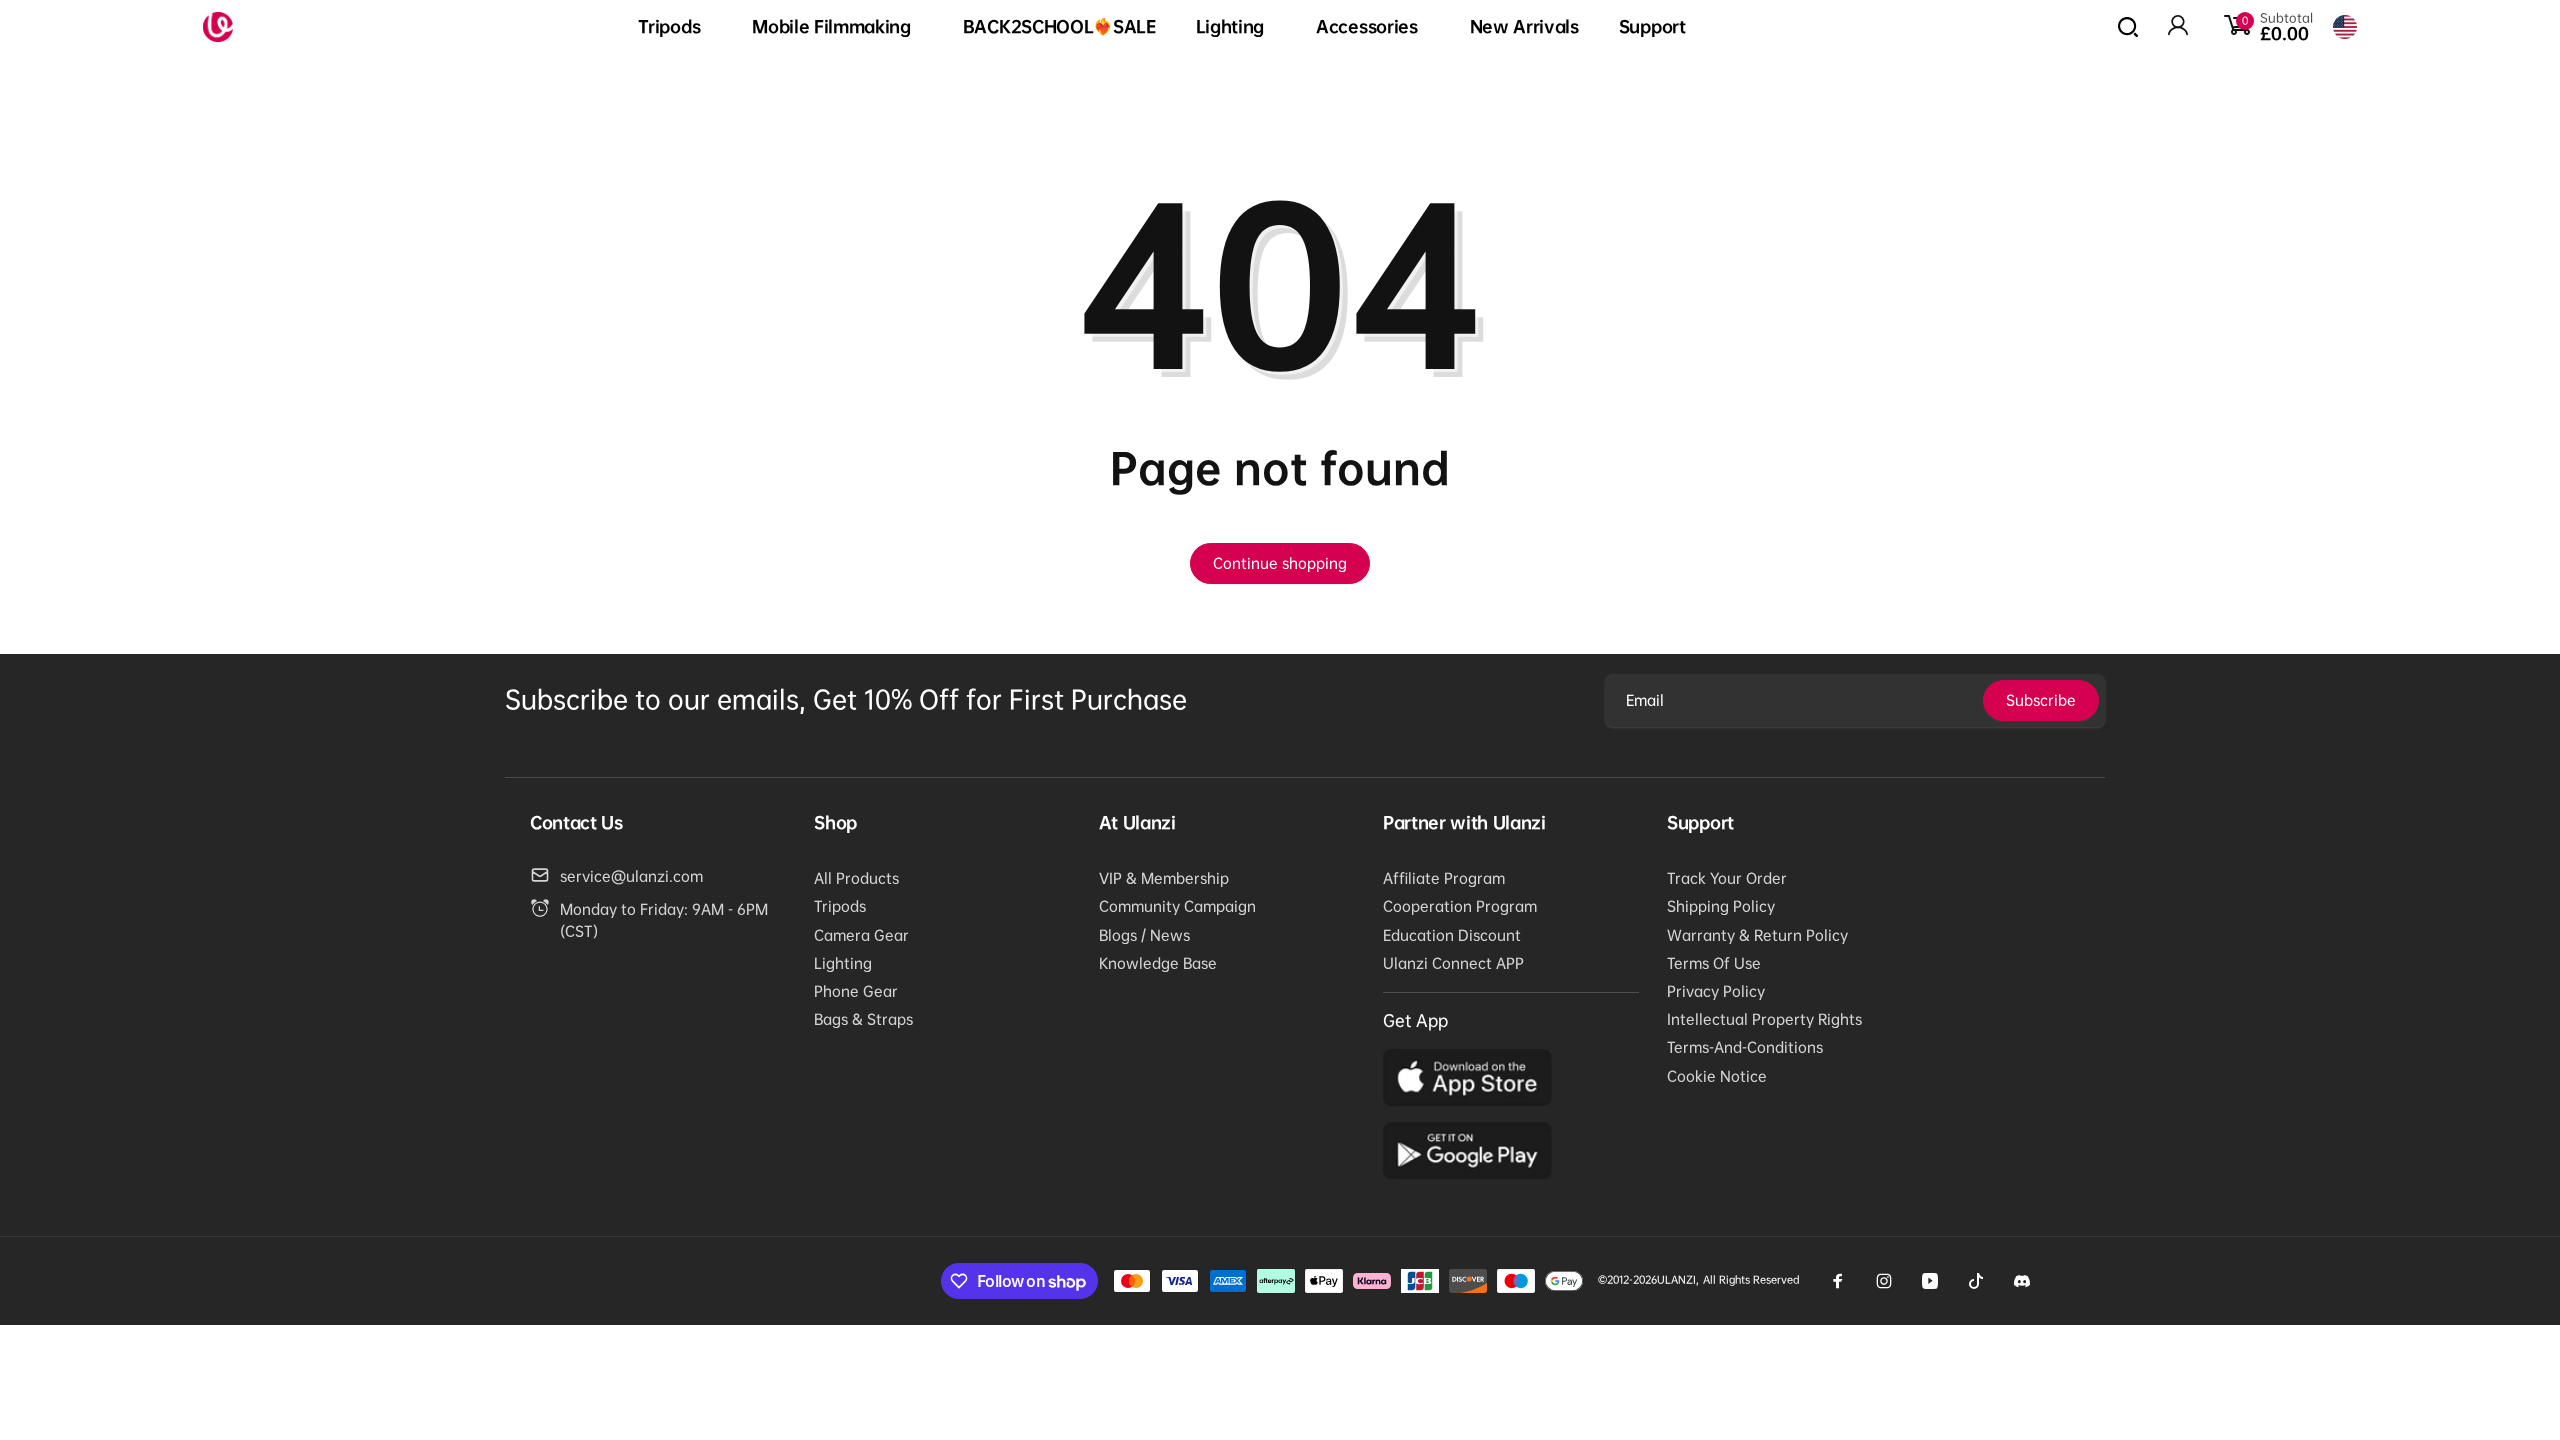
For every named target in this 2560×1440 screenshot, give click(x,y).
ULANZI (1676, 1279)
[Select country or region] (2345, 27)
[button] (675, 27)
